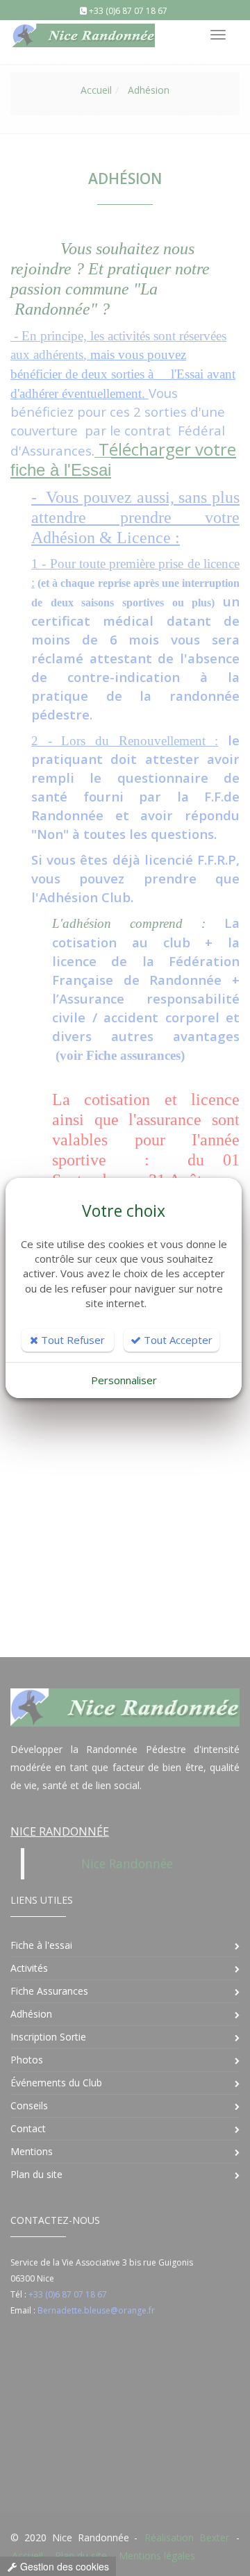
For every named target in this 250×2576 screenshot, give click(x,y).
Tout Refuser (72, 1340)
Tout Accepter (177, 1340)
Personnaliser (124, 1380)
